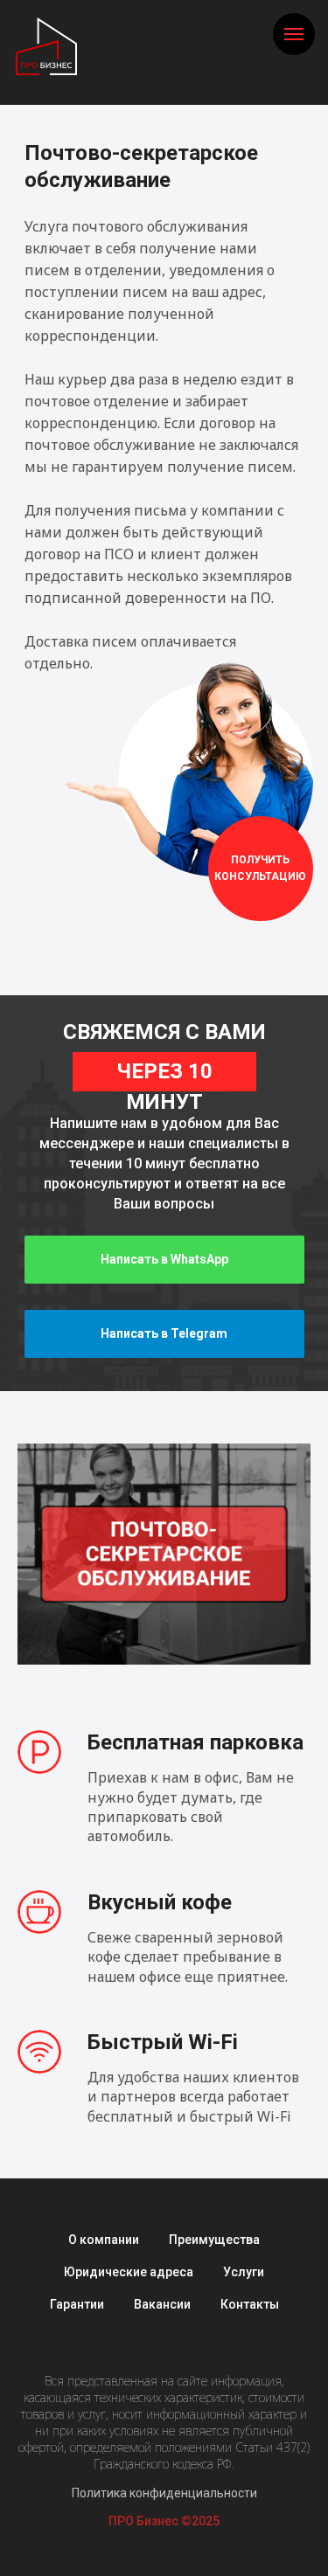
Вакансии (162, 2304)
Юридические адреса (129, 2272)
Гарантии (77, 2304)
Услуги (244, 2272)
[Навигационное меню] (294, 34)
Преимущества (214, 2240)
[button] (261, 869)
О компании (104, 2240)
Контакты (250, 2304)
